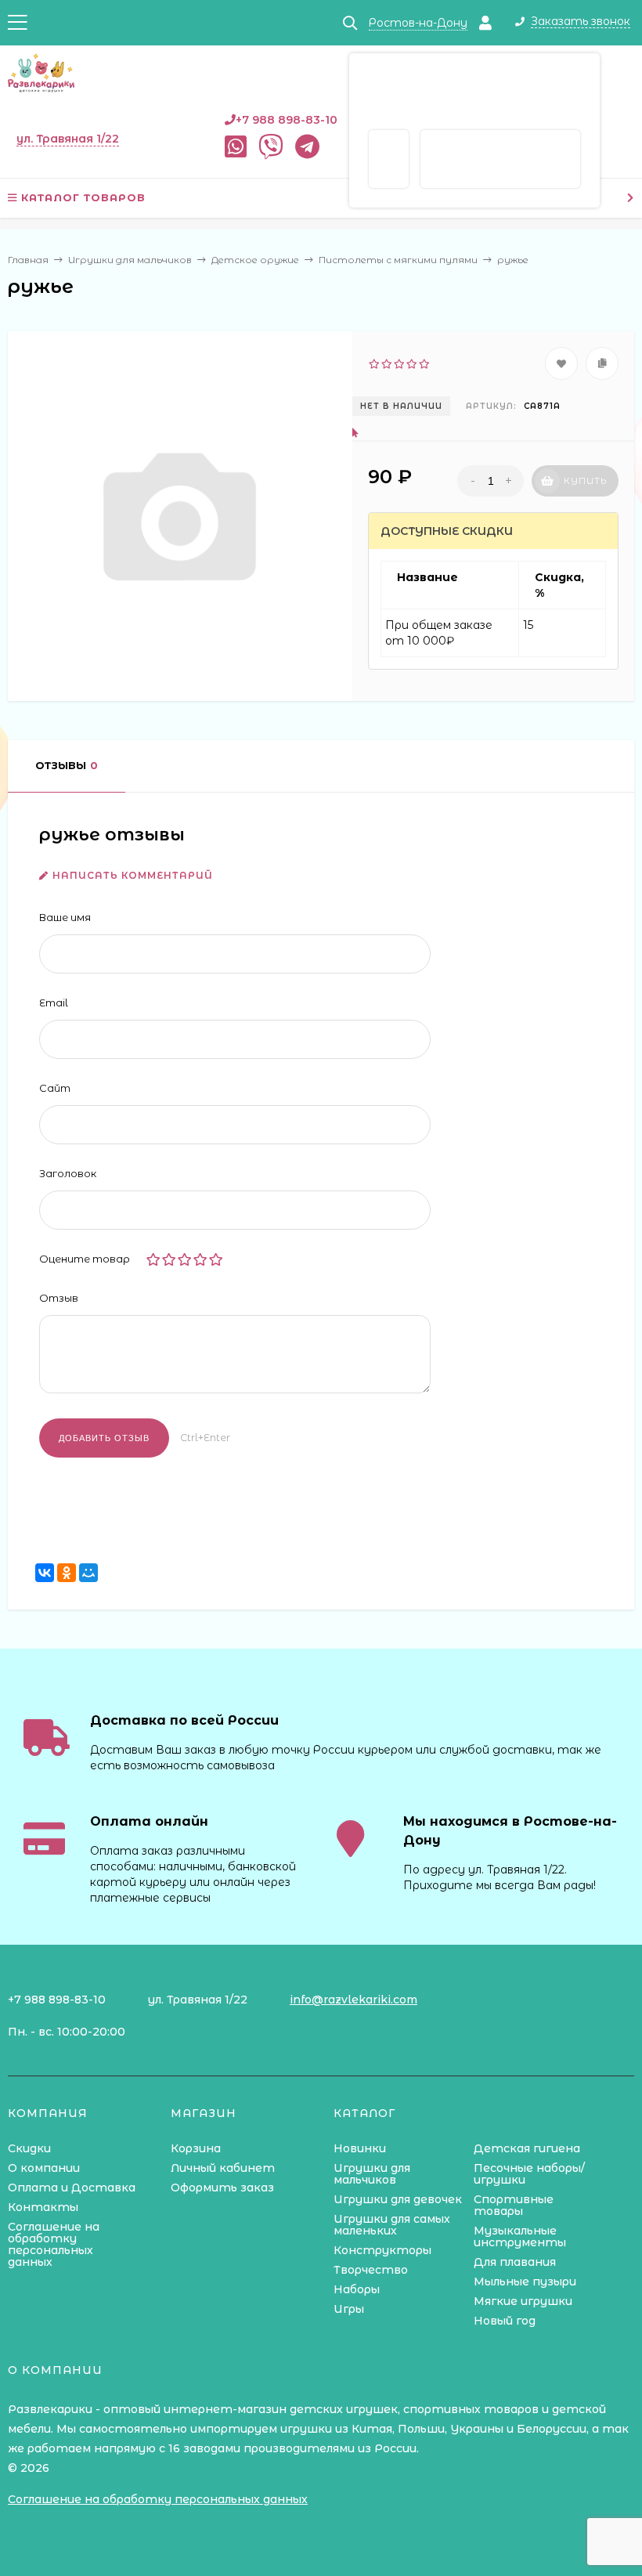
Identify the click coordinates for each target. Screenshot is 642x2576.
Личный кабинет (223, 2168)
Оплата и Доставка (72, 2188)
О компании (44, 2168)
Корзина (196, 2148)
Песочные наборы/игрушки (529, 2174)
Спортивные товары (514, 2205)
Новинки (360, 2148)
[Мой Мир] (88, 1573)
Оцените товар (85, 1259)
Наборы (357, 2289)
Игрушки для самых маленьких (392, 2225)
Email (54, 1003)
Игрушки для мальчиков (372, 2174)
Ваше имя (65, 917)
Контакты (43, 2207)
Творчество (371, 2270)
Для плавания (515, 2262)
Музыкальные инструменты (520, 2236)
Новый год (505, 2321)
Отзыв (59, 1298)
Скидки (29, 2148)
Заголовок (68, 1173)
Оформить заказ (222, 2188)
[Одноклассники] (67, 1573)
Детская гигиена (527, 2148)
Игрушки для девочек (398, 2199)
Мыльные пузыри (525, 2282)
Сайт (55, 1088)
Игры (349, 2309)
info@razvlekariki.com (353, 2000)
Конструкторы (382, 2250)
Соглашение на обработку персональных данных (54, 2244)
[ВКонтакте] (45, 1573)
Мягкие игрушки (523, 2301)
